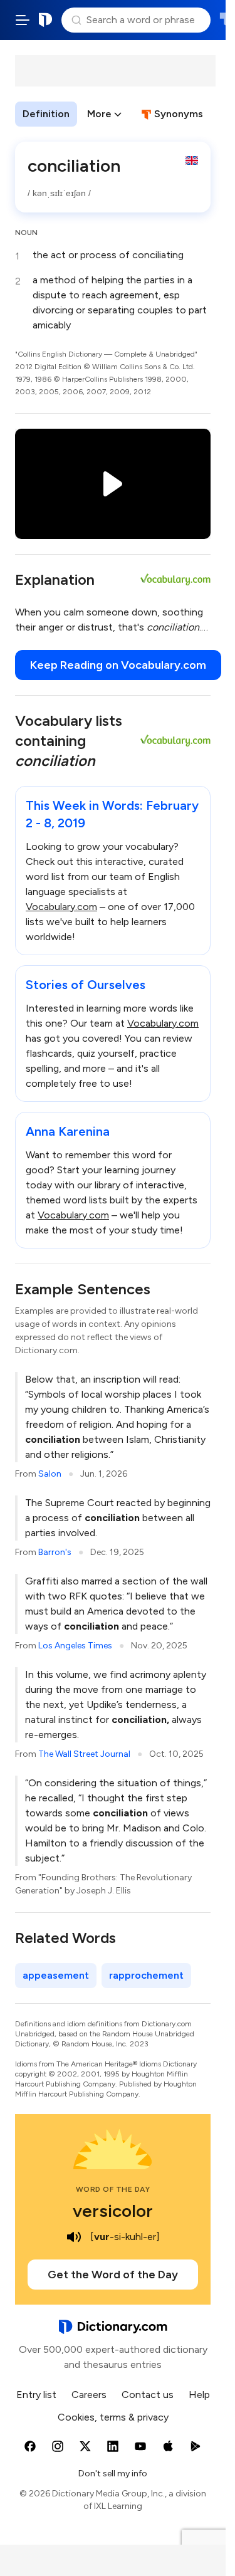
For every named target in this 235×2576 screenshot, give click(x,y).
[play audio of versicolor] (74, 2237)
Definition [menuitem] (46, 114)
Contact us (148, 2395)
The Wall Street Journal (84, 1754)
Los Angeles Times (75, 1646)
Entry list (36, 2395)
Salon (50, 1474)
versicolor (113, 2211)
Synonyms (179, 114)
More (99, 114)
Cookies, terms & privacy (113, 2417)
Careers (89, 2395)
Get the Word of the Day (113, 2275)
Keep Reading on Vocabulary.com (118, 665)
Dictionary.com (46, 20)
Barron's (55, 1552)
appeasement (56, 1975)
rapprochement (146, 1975)
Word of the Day (113, 2189)
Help (199, 2395)
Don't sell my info (113, 2474)
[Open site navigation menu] (23, 20)
